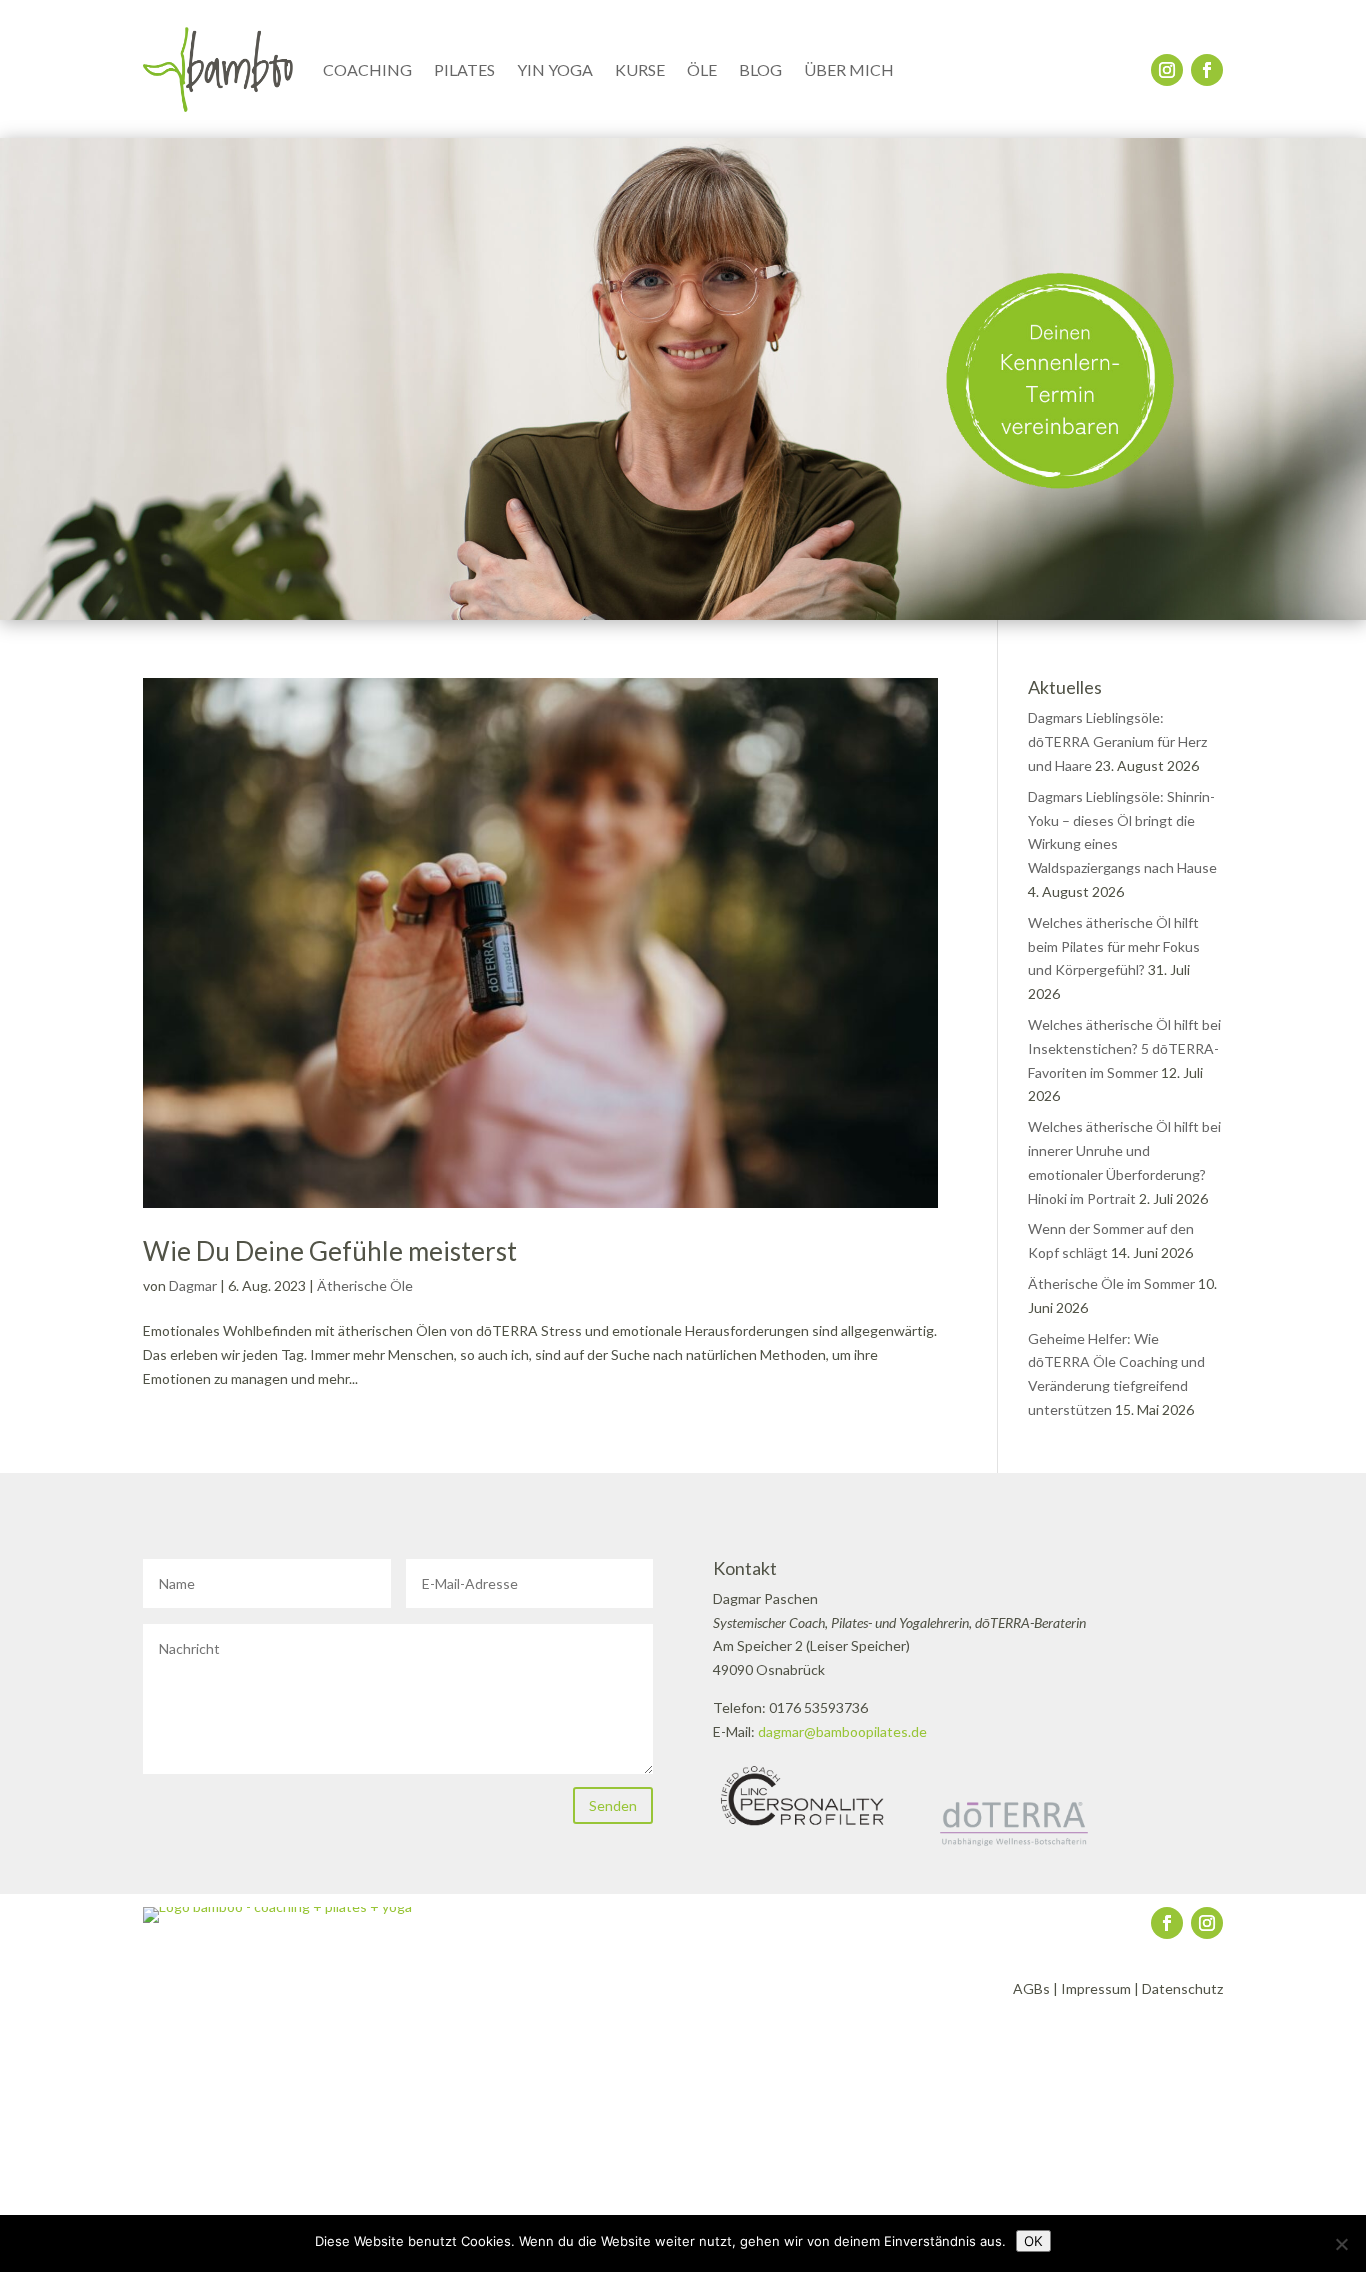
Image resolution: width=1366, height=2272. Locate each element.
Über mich (849, 69)
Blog (760, 69)
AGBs (1031, 1988)
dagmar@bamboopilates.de (842, 1731)
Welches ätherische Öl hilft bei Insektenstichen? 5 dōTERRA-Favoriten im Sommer (1124, 1048)
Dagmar (193, 1285)
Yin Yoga (555, 69)
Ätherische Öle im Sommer (1111, 1283)
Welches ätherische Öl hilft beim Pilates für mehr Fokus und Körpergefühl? (1114, 946)
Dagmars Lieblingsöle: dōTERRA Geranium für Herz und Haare (1117, 741)
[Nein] (1341, 2244)
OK (1033, 2241)
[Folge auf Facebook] (1207, 70)
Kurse (640, 69)
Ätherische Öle (365, 1285)
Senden (613, 1805)
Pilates (464, 69)
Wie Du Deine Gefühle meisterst (330, 1251)
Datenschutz (1182, 1988)
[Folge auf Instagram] (1167, 70)
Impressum (1096, 1988)
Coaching (367, 69)
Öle (702, 69)
